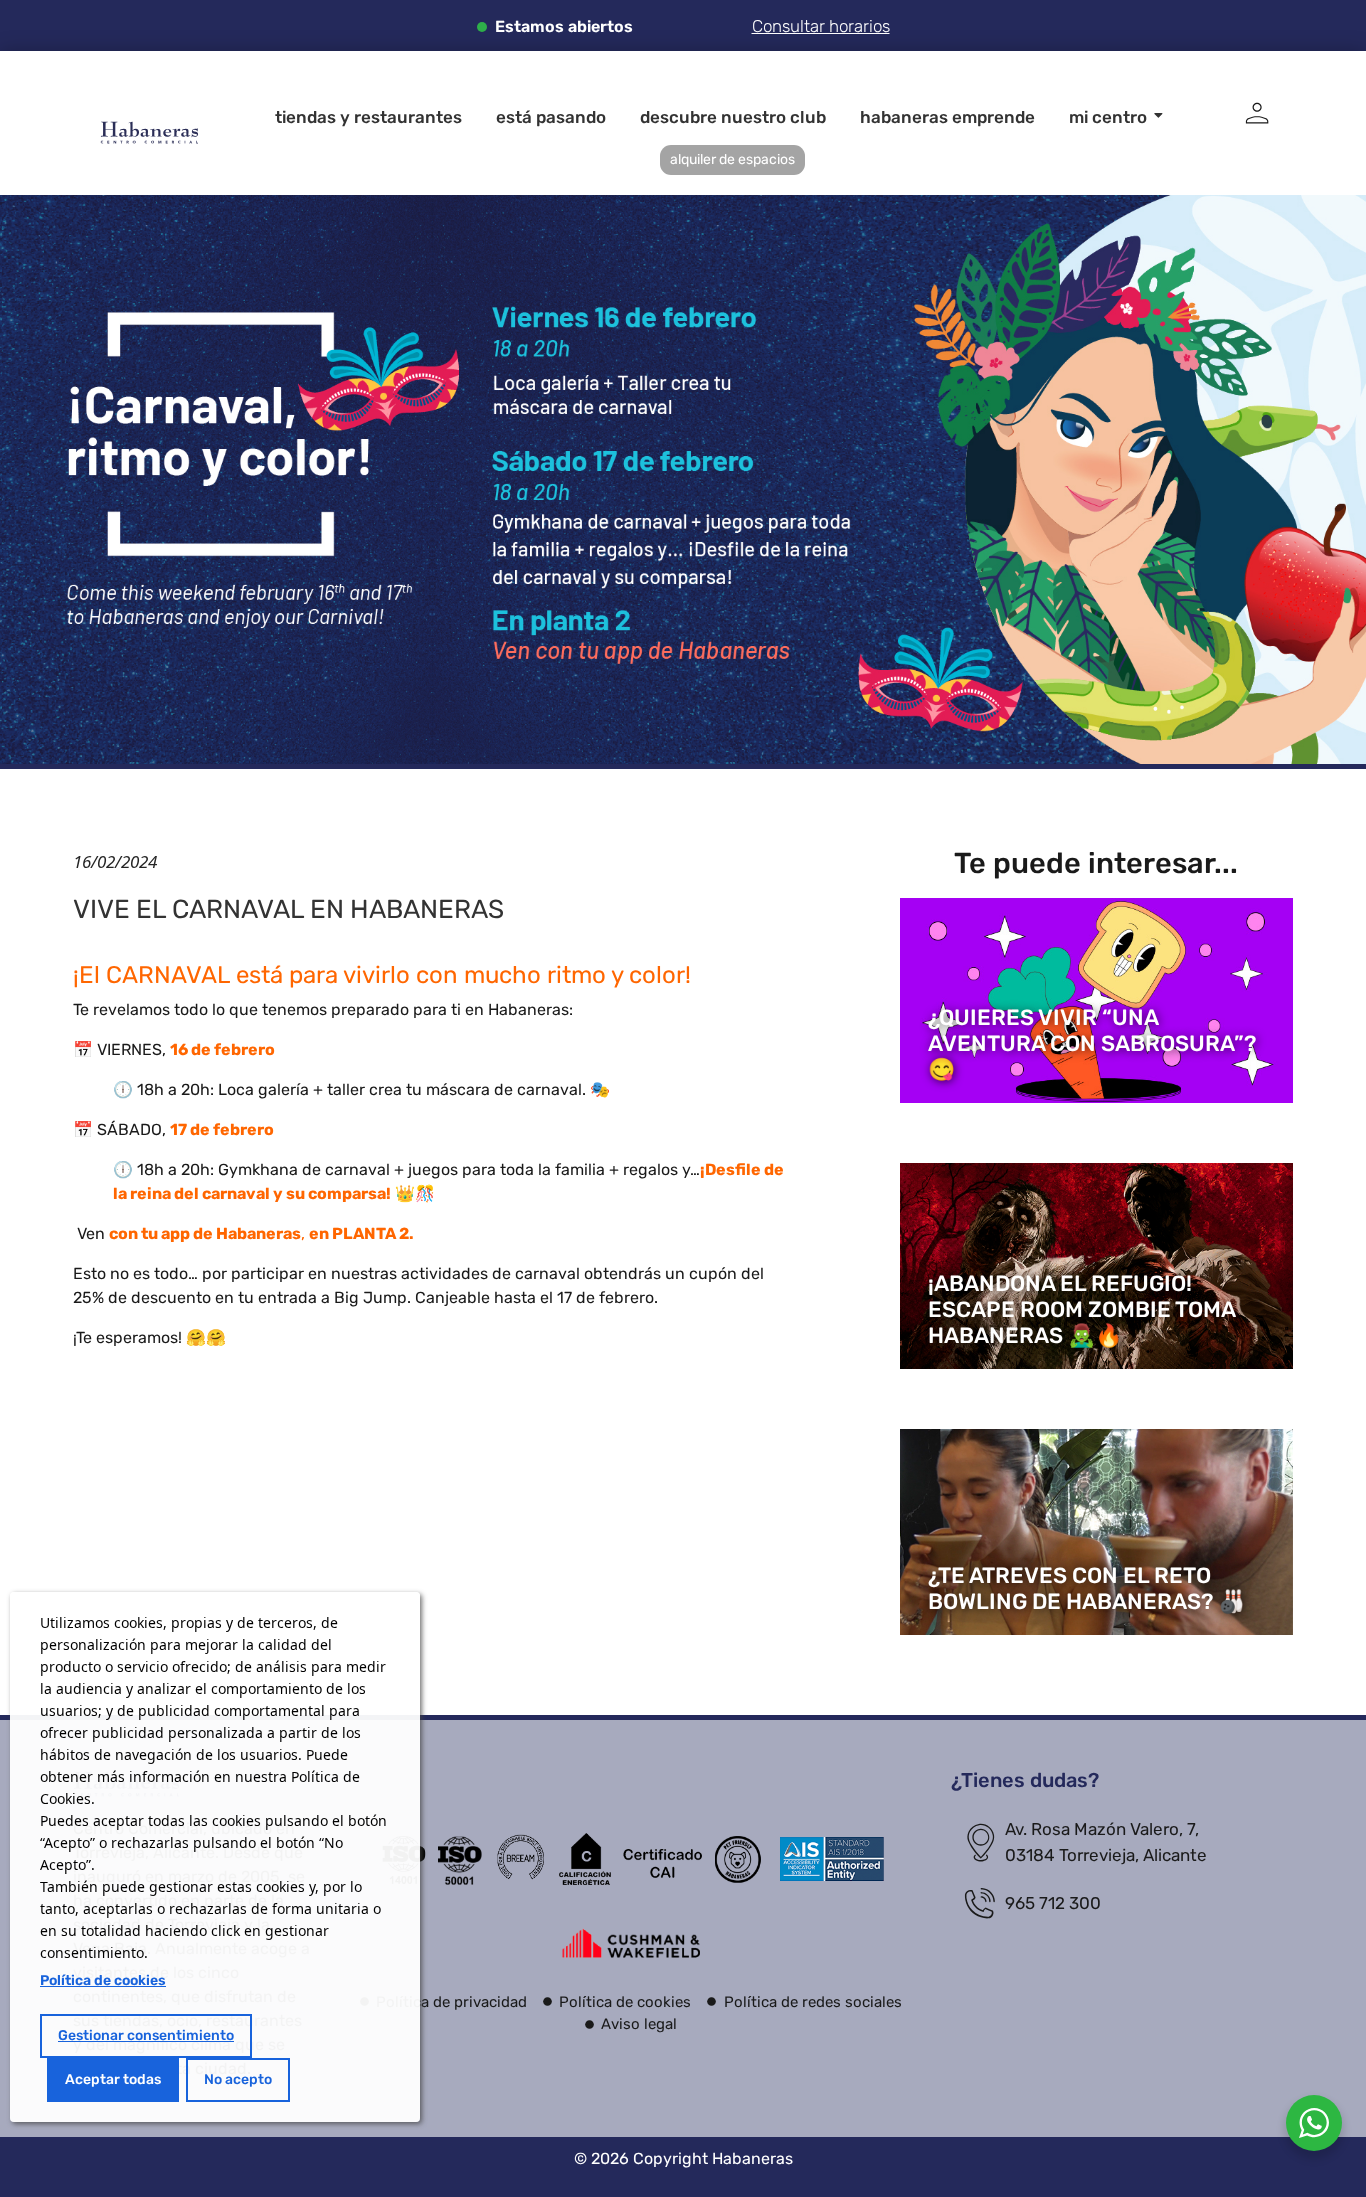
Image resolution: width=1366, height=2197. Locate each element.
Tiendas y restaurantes (368, 117)
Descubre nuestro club (733, 117)
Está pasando (551, 117)
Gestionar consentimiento (146, 2035)
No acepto (238, 2079)
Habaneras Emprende (947, 117)
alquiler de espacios (732, 159)
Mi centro (1108, 117)
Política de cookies (103, 1980)
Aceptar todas (113, 2079)
